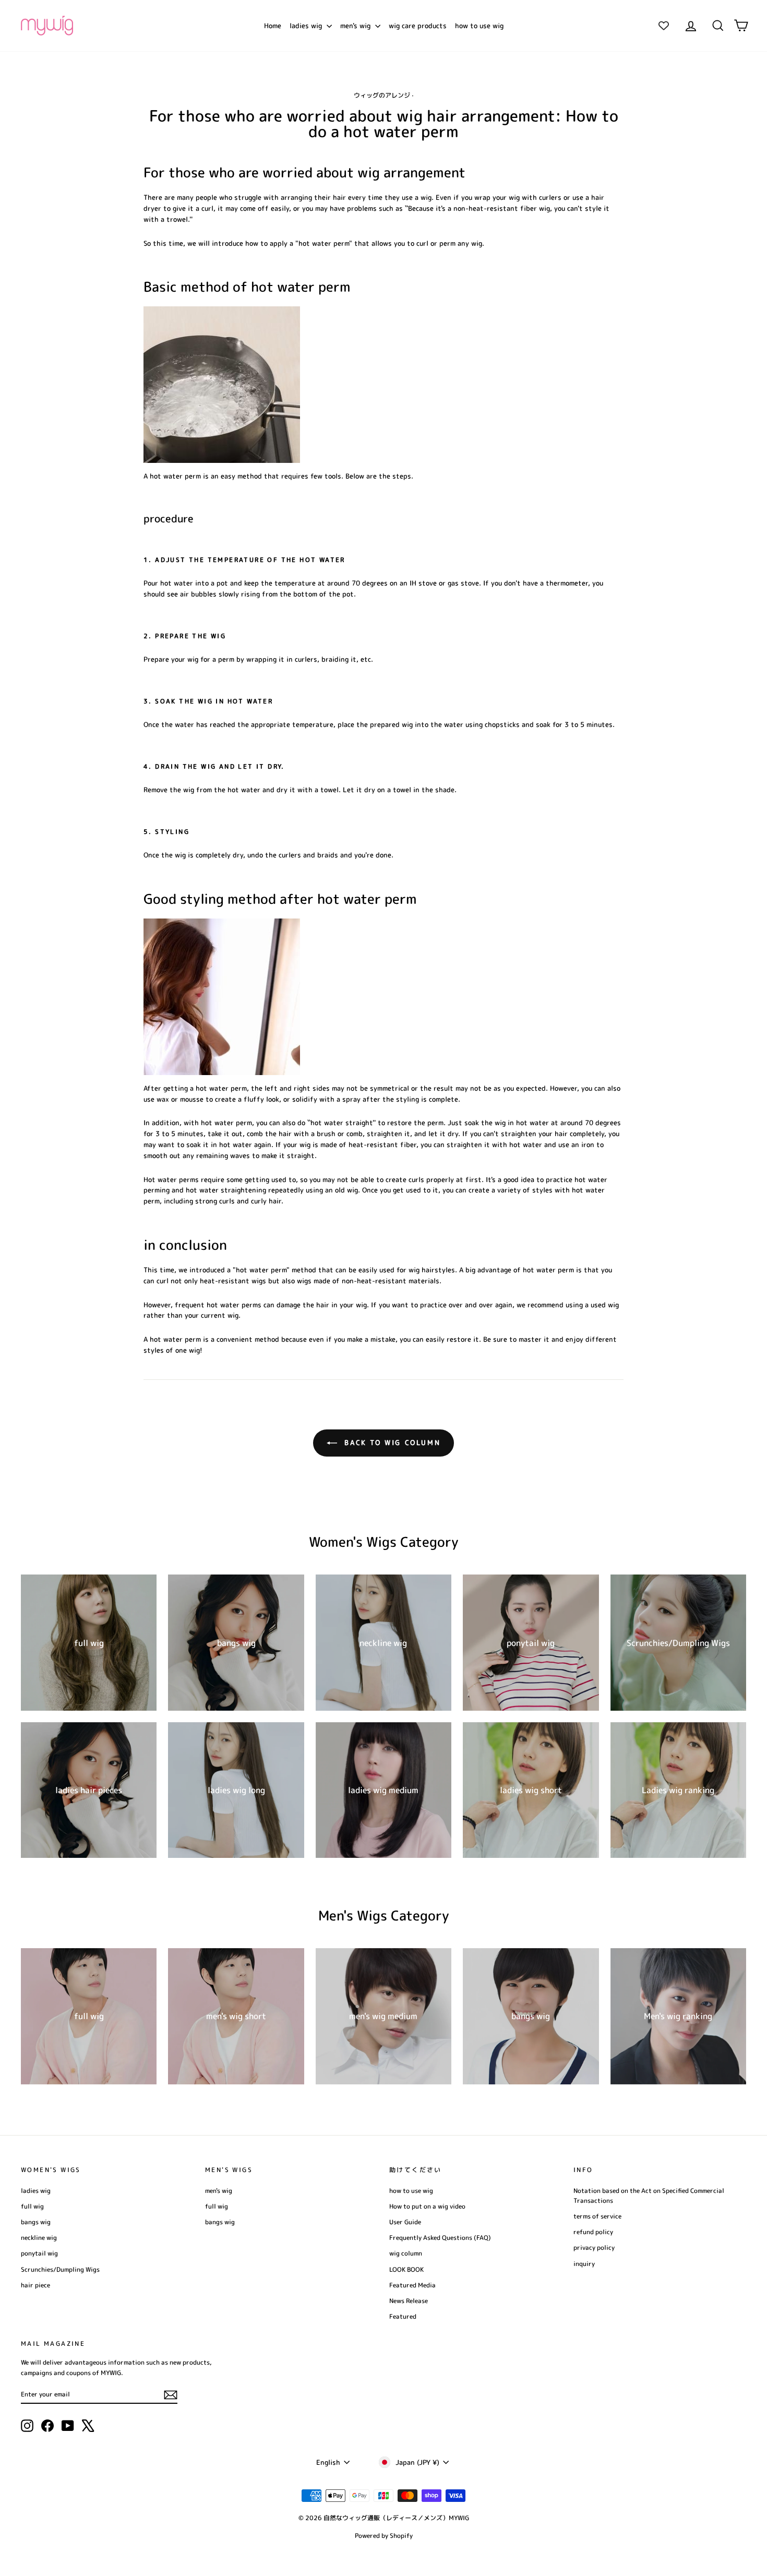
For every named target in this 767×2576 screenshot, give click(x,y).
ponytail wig (39, 2253)
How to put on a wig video (427, 2206)
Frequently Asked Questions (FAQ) (440, 2238)
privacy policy (594, 2247)
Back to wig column (391, 1442)
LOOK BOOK (406, 2269)
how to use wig (479, 26)
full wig (32, 2206)
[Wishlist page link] (664, 26)
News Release (409, 2301)
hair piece (35, 2285)
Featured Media (412, 2285)
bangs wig (36, 2222)
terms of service (597, 2216)
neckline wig (39, 2238)
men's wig (356, 26)
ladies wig (307, 26)
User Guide (405, 2222)
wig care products (418, 26)
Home (273, 26)
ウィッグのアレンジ (382, 95)
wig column (406, 2253)
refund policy (593, 2232)
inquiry (584, 2264)
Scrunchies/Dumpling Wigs (60, 2269)
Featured (403, 2316)
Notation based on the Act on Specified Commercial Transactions (649, 2196)
